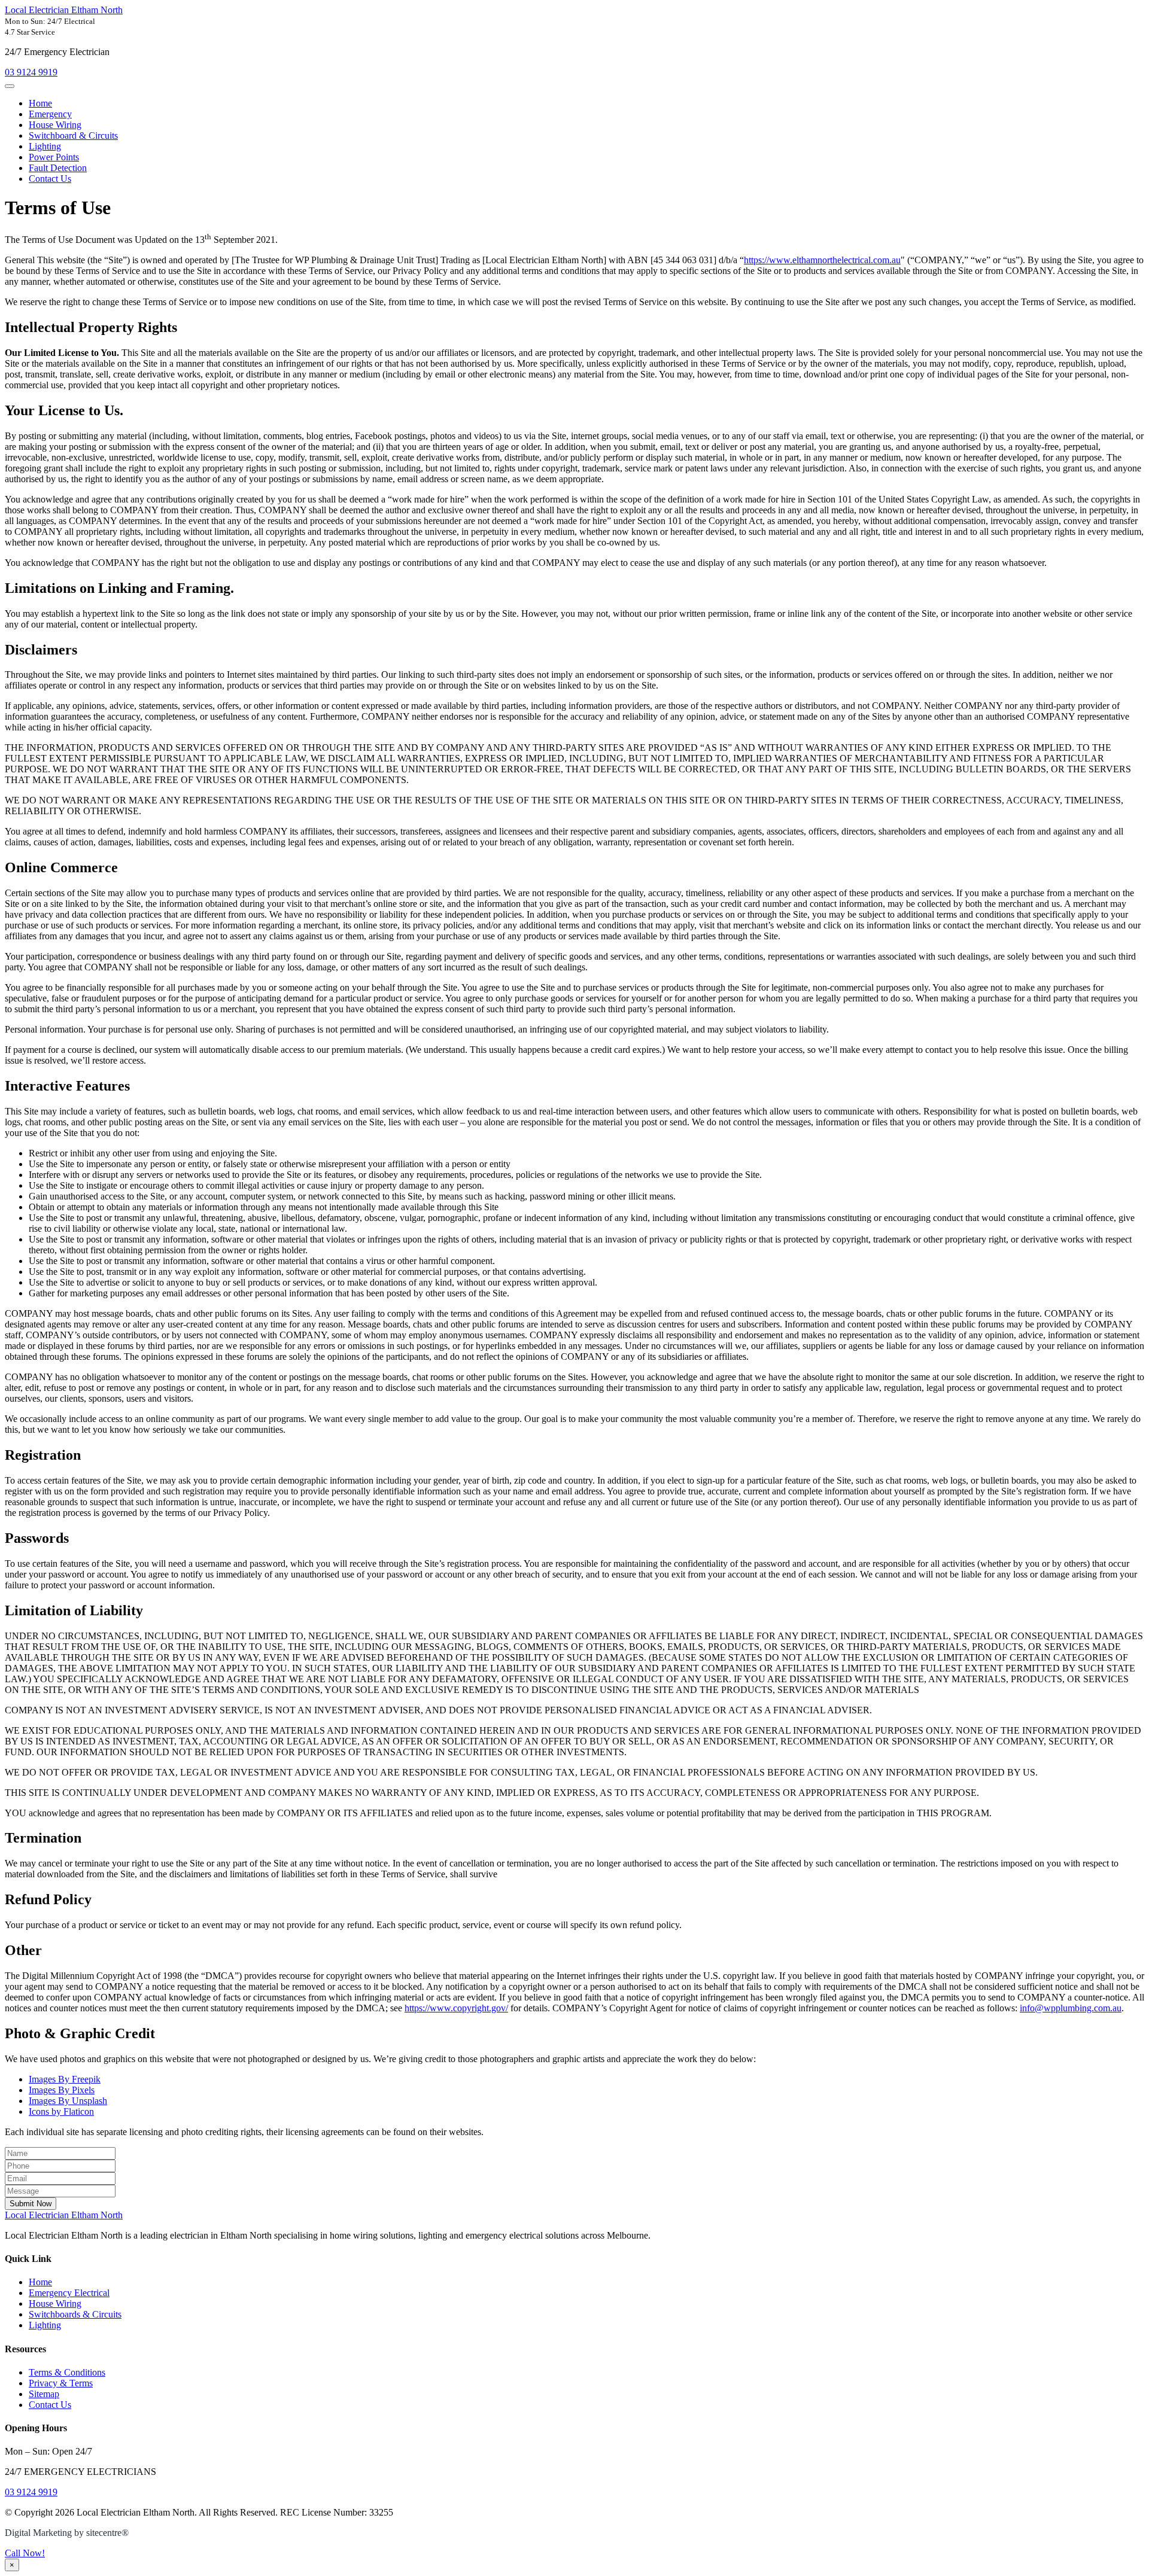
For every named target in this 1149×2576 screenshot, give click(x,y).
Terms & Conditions (67, 2372)
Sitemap (44, 2394)
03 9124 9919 (31, 72)
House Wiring (55, 125)
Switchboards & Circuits (75, 2314)
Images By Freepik (65, 2079)
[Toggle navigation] (10, 86)
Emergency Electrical (69, 2293)
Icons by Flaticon (61, 2111)
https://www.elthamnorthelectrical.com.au (822, 260)
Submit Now (31, 2204)
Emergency (50, 114)
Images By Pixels (62, 2090)
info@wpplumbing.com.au (1071, 2008)
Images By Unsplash (68, 2101)
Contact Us (50, 179)
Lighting (45, 146)
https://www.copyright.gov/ (456, 2008)
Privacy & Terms (61, 2383)
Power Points (54, 157)
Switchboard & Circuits (73, 136)
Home (40, 103)
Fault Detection (58, 168)
